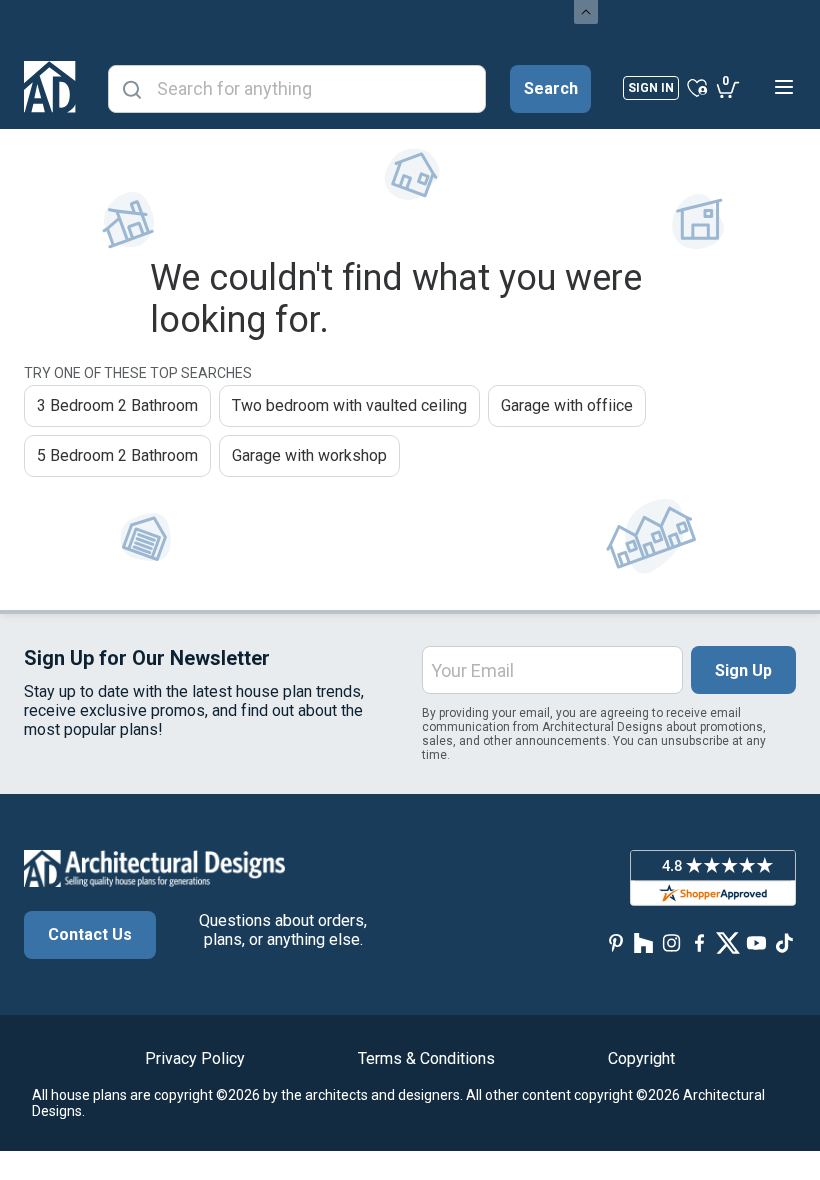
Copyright (641, 1058)
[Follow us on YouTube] (756, 942)
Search (551, 88)
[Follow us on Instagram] (672, 942)
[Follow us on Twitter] (728, 942)
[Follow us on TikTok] (784, 942)
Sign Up (743, 670)
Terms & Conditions (426, 1058)
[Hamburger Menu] (784, 87)
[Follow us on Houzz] (644, 942)
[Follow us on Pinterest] (616, 942)
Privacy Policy (195, 1058)
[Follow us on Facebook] (700, 942)
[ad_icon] (50, 87)
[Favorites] (697, 87)
